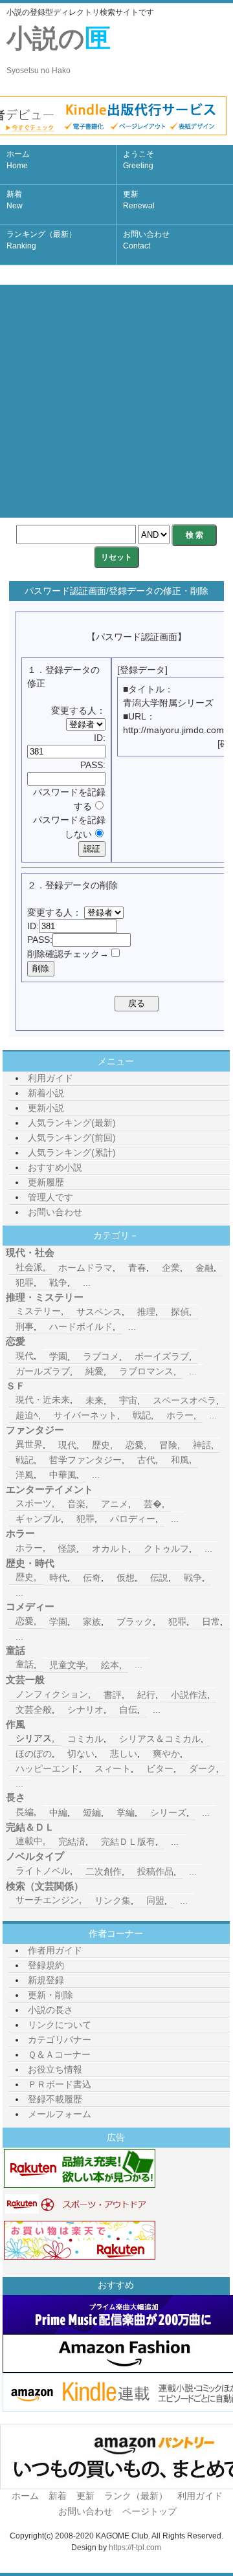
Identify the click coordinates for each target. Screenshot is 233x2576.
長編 (25, 1812)
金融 (205, 1268)
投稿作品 (155, 1871)
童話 (25, 1664)
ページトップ (150, 2511)
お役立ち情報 (55, 2069)
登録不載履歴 (55, 2099)
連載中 (29, 1841)
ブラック (135, 1622)
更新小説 (46, 1108)
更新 (139, 200)
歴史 (101, 1445)
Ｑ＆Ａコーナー (59, 2054)
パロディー (133, 1519)
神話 (202, 1445)
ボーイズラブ (162, 1356)
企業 (171, 1268)
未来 (94, 1400)
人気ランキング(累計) (72, 1152)
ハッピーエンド (47, 1768)
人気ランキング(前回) (72, 1138)
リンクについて (60, 2025)
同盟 (155, 1900)
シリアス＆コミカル (160, 1739)
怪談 (67, 1548)
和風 (180, 1460)
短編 (92, 1812)
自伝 (128, 1710)
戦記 (142, 1415)
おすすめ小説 (55, 1167)
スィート (113, 1768)
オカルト (110, 1548)
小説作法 (189, 1695)
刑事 (25, 1327)
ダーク (203, 1768)
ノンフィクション (52, 1694)
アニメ (115, 1504)
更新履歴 (46, 1182)
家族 (92, 1622)
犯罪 (25, 1282)
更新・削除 (50, 1995)
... (87, 1282)
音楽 (76, 1504)
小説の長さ (50, 2010)
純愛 (94, 1371)
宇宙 (128, 1400)
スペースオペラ (184, 1400)
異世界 (29, 1444)
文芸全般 (34, 1710)
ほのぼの (34, 1754)
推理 (146, 1312)
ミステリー (38, 1311)
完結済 (72, 1842)
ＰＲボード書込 (60, 2084)
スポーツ (34, 1503)
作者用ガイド (55, 1950)
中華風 (63, 1475)
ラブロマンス (146, 1371)
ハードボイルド (81, 1327)
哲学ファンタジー (85, 1460)
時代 (58, 1578)
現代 (25, 1356)
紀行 (146, 1695)
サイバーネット (85, 1415)
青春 (137, 1268)
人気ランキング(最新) (72, 1123)
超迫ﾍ (27, 1415)
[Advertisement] (116, 401)
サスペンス (99, 1312)
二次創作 (104, 1871)
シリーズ (168, 1812)
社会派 (29, 1267)
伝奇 (92, 1578)
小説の (59, 50)
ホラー (180, 1415)
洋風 (25, 1475)
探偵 (180, 1312)
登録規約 (46, 1965)
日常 (211, 1622)
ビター (160, 1768)
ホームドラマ (85, 1268)
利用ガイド (50, 1078)
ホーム (18, 160)
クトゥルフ (166, 1548)
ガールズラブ (43, 1371)
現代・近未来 (43, 1400)
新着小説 (46, 1093)
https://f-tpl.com (135, 2548)
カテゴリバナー (60, 2040)
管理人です (50, 1197)
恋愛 (135, 1445)
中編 (58, 1812)
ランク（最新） (136, 2496)
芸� (153, 1504)
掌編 (126, 1812)
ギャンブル (38, 1519)
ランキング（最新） (41, 240)
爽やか (166, 1754)
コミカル (85, 1739)
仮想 (126, 1578)
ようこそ (139, 160)
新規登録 (46, 1980)
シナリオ (85, 1710)
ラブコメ (101, 1356)
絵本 (110, 1665)
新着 (15, 200)
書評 (113, 1695)
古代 (146, 1460)
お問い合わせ (146, 240)
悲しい (124, 1754)
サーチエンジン (47, 1900)
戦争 (58, 1282)
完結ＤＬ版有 (128, 1842)
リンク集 (113, 1900)
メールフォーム (60, 2114)
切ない (81, 1754)
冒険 (168, 1445)
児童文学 (67, 1665)
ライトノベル (43, 1871)
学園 (58, 1356)
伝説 (159, 1578)
